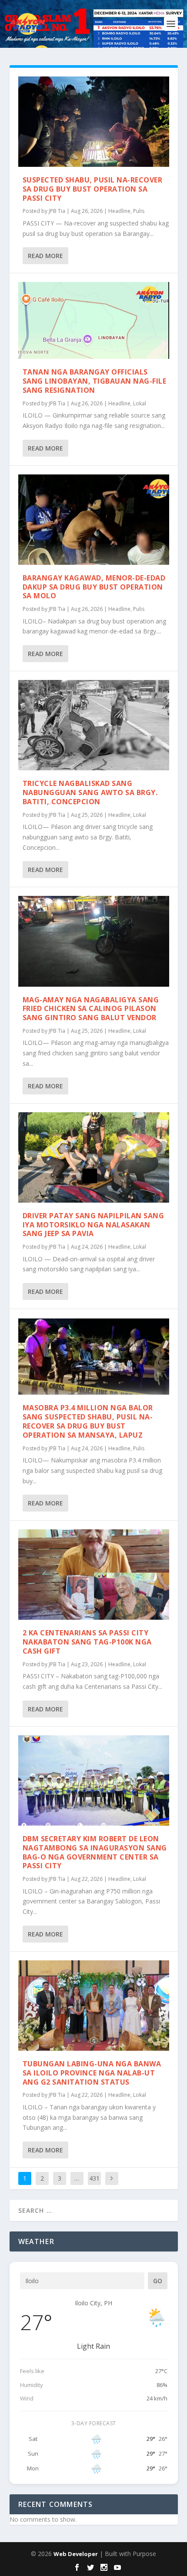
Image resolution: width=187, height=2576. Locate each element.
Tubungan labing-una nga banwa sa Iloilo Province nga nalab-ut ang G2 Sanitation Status (92, 2073)
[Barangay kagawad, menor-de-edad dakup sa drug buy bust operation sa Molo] (94, 520)
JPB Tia (57, 211)
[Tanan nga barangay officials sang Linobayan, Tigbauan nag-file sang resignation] (94, 320)
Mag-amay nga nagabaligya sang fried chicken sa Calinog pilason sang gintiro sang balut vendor (91, 1009)
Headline (119, 211)
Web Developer (76, 2554)
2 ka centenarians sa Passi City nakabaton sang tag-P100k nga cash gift (87, 1642)
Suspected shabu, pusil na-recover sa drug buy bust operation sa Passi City (93, 189)
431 (94, 2178)
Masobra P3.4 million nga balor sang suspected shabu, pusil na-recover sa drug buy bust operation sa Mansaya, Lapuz (88, 1421)
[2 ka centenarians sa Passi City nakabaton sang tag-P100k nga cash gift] (94, 1575)
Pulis (139, 211)
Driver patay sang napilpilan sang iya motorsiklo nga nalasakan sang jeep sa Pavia (93, 1225)
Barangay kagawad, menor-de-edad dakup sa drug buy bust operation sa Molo (94, 587)
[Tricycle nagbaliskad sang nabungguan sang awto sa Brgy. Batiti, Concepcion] (94, 725)
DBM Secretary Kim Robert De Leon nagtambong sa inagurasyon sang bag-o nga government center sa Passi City (95, 1852)
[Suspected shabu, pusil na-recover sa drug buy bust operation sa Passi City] (94, 122)
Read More (45, 256)
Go (158, 2281)
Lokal (140, 403)
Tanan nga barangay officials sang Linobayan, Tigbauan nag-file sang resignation (95, 381)
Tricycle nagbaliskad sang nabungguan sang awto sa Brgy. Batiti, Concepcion (90, 792)
